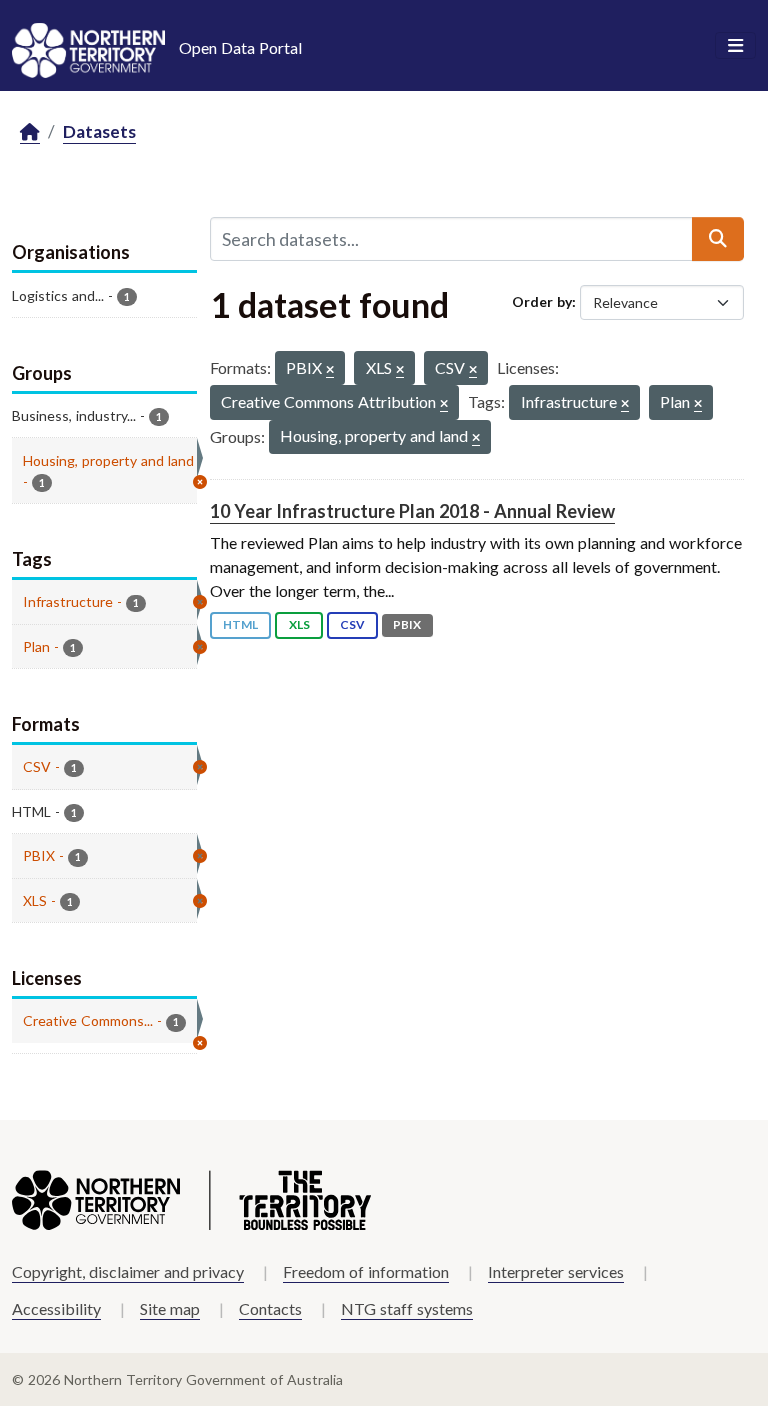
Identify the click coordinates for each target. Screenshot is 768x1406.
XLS (299, 624)
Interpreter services (556, 1271)
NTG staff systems (407, 1308)
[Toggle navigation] (735, 46)
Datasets (99, 131)
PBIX (407, 624)
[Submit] (718, 239)
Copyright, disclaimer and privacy (128, 1271)
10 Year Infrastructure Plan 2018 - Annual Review (412, 511)
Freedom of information (366, 1271)
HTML (240, 624)
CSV (352, 624)
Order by (542, 301)
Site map (170, 1308)
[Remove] (330, 370)
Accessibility (56, 1308)
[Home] (30, 132)
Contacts (270, 1308)
